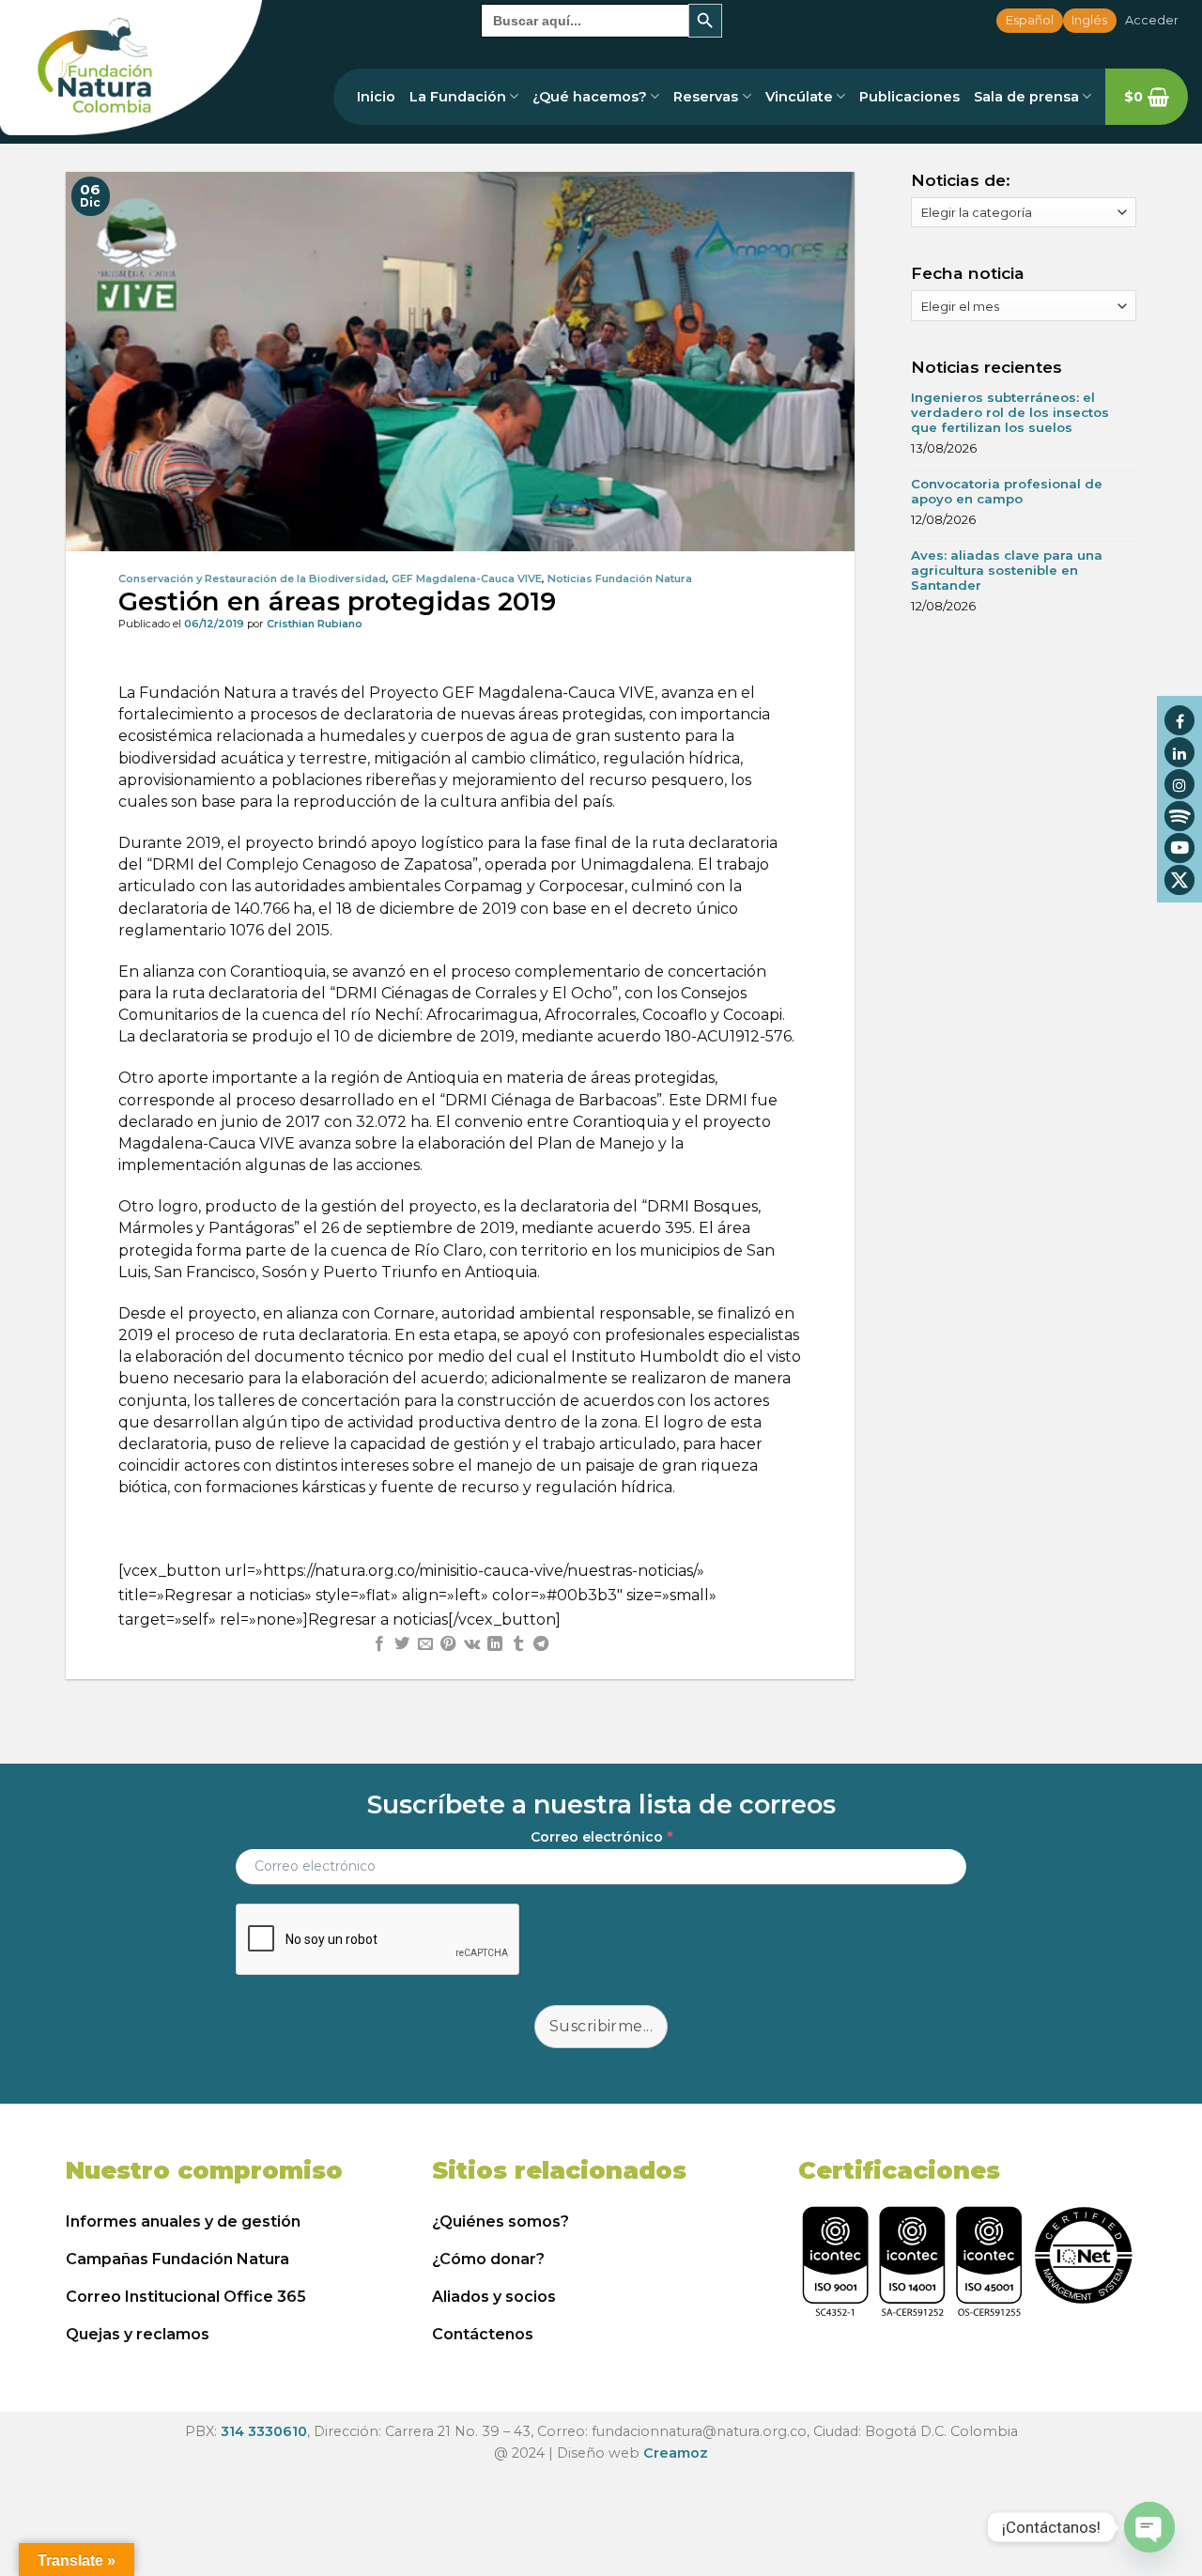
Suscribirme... (601, 2026)
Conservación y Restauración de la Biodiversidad (252, 578)
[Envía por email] (425, 1644)
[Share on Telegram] (541, 1644)
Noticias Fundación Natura (620, 578)
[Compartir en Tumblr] (517, 1644)
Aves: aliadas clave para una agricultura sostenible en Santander (1007, 570)
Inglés (1089, 20)
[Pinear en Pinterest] (448, 1644)
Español (1030, 20)
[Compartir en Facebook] (379, 1644)
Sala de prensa (1026, 97)
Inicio (376, 97)
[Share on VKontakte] (472, 1644)
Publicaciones (909, 97)
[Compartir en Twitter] (402, 1644)
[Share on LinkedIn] (495, 1644)
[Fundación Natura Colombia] (131, 68)
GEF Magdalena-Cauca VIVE (467, 578)
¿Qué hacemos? (590, 97)
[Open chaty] (1149, 2527)
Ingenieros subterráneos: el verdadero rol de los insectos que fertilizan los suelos (1010, 412)
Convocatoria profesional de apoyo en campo (1007, 491)
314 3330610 (264, 2431)
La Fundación (458, 97)
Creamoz (676, 2453)
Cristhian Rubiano (315, 624)
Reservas (706, 97)
